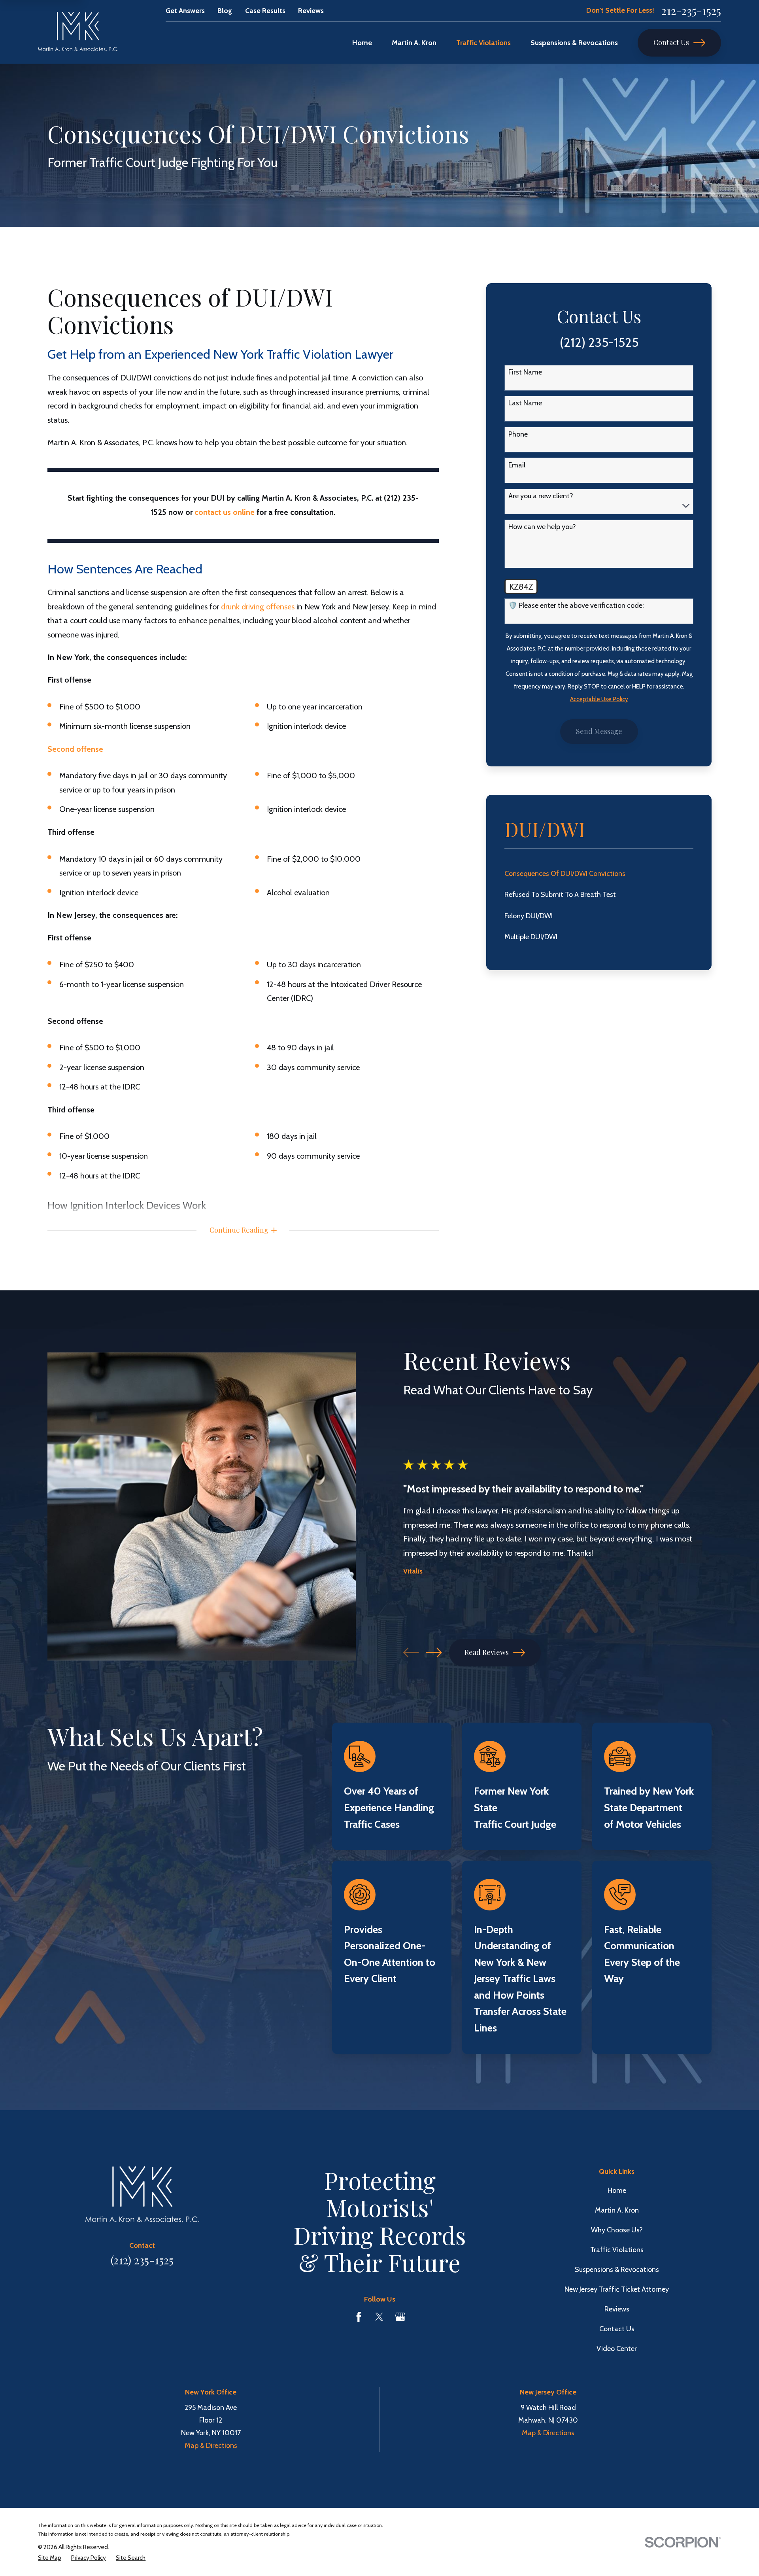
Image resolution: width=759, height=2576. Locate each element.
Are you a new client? (541, 496)
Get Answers (185, 11)
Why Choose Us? (617, 2230)
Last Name (525, 403)
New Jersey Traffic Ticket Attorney (617, 2289)
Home (617, 2190)
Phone (518, 434)
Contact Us (671, 42)
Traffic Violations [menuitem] (483, 43)
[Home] (78, 32)
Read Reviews (487, 1652)
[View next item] (434, 1653)
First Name (525, 372)
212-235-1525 (691, 11)
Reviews (311, 11)
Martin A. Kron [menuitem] (414, 43)
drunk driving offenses (258, 607)
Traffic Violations (617, 2250)
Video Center (617, 2349)
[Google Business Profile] (400, 2317)
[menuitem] (599, 874)
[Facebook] (359, 2317)
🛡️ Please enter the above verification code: (576, 606)
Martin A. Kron (617, 2210)
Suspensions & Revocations (617, 2270)
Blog (225, 11)
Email (517, 465)
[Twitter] (379, 2317)
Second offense (75, 749)
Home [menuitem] (362, 43)
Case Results (265, 11)
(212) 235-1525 (142, 2260)
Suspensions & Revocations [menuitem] (574, 43)
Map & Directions (211, 2445)
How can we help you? (542, 527)
